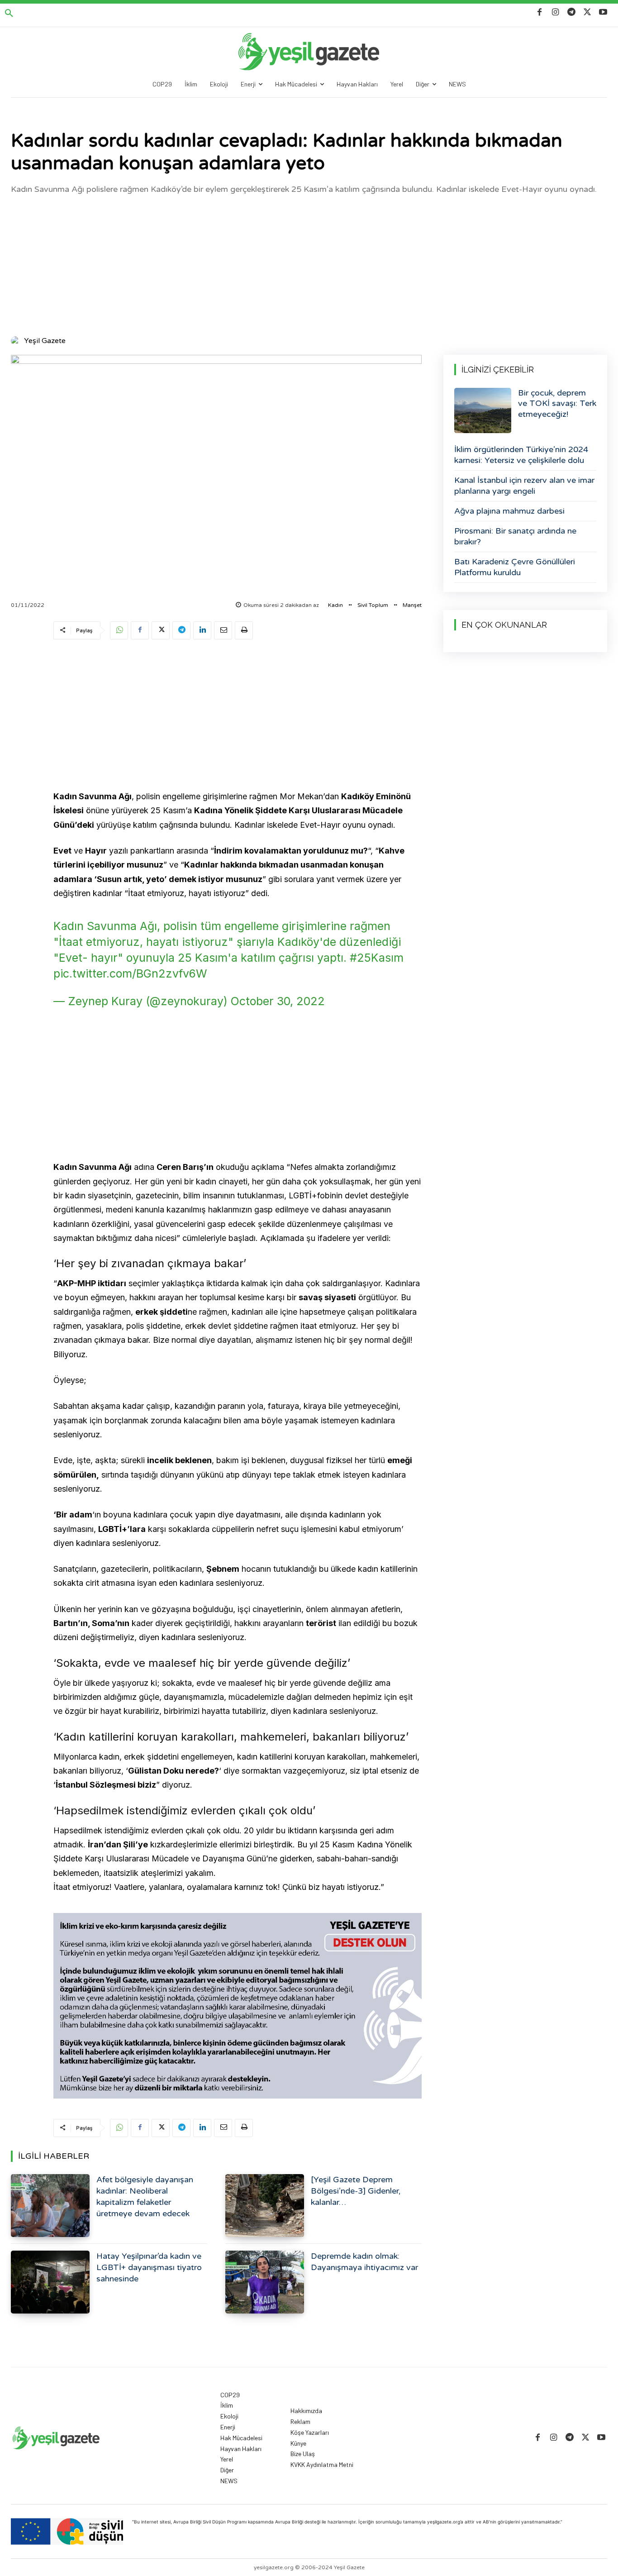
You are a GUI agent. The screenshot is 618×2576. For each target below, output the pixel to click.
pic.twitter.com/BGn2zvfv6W (130, 973)
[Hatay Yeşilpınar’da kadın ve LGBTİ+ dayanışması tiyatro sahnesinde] (50, 2282)
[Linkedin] (202, 630)
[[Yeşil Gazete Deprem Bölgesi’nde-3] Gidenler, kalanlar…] (265, 2206)
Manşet (412, 605)
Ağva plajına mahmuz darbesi (509, 511)
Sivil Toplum (373, 605)
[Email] (223, 630)
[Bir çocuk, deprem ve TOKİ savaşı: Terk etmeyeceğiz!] (483, 410)
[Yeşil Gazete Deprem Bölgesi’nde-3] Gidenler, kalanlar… (356, 2191)
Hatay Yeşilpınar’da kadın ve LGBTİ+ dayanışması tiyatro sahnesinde (149, 2267)
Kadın (335, 605)
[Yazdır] (244, 630)
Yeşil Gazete (45, 341)
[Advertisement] (309, 264)
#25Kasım (377, 958)
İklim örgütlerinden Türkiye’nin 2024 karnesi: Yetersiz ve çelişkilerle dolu (521, 455)
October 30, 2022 (278, 1001)
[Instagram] (555, 12)
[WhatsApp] (119, 630)
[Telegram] (571, 12)
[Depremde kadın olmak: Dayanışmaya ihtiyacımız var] (265, 2282)
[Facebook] (540, 12)
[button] (9, 14)
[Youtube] (603, 12)
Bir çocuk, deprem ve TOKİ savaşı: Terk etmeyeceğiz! (557, 403)
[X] (587, 12)
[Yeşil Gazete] (17, 341)
